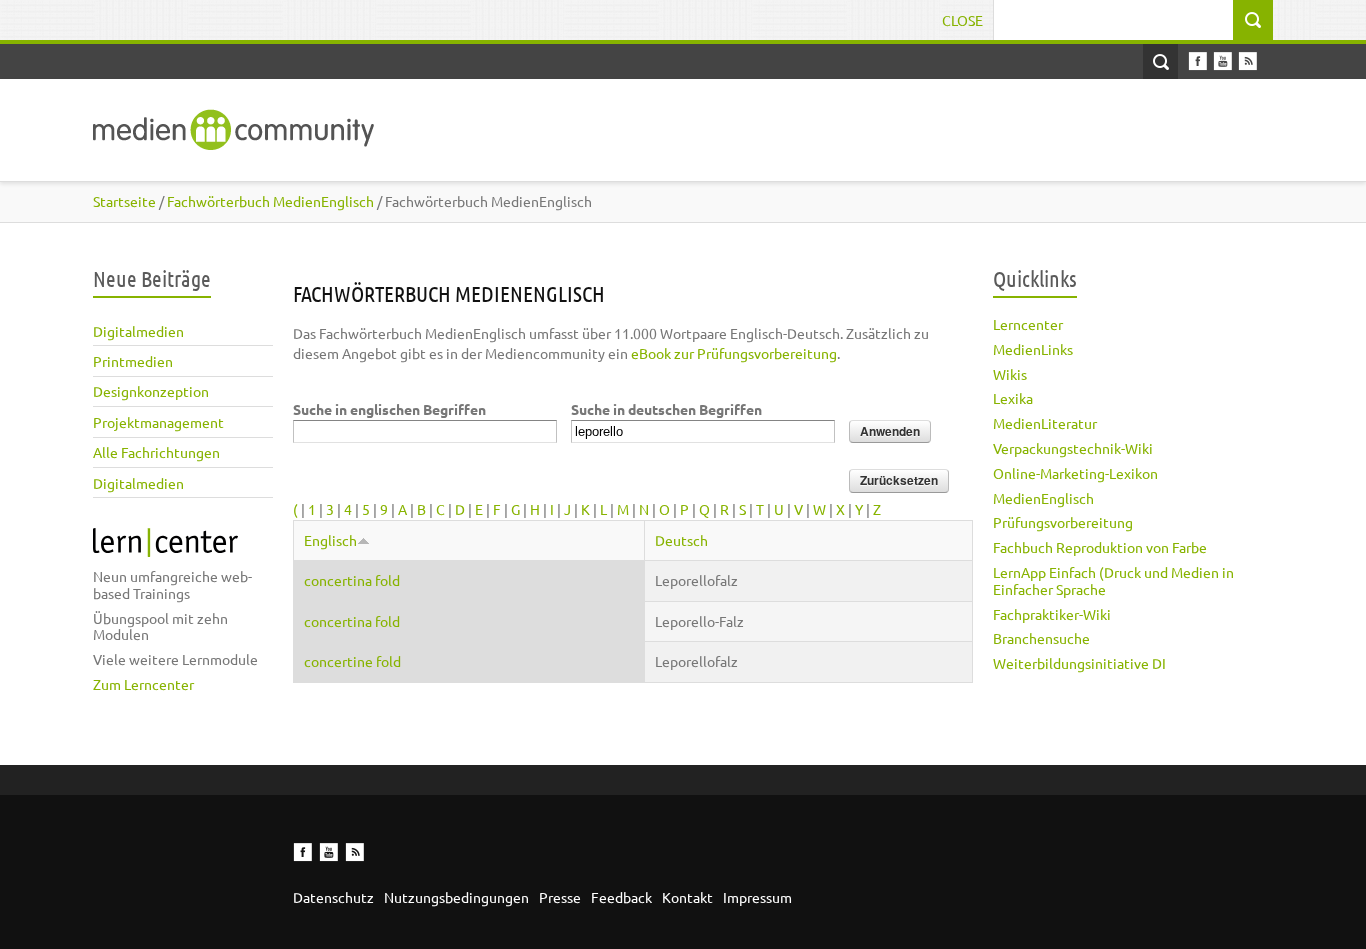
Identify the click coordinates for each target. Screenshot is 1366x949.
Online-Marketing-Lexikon (1075, 473)
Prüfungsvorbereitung (1063, 522)
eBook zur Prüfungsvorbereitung (734, 353)
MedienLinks (1033, 349)
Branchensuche (1041, 638)
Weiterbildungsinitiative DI (1079, 663)
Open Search (1160, 61)
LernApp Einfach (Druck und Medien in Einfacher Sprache (1113, 580)
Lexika (1013, 398)
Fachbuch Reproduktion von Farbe (1100, 547)
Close (962, 20)
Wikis (1010, 374)
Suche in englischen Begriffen (389, 409)
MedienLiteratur (1045, 423)
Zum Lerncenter (143, 684)
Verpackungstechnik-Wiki (1073, 448)
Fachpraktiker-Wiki (1052, 614)
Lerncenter (1028, 324)
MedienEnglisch (1043, 498)
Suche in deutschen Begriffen (666, 409)
